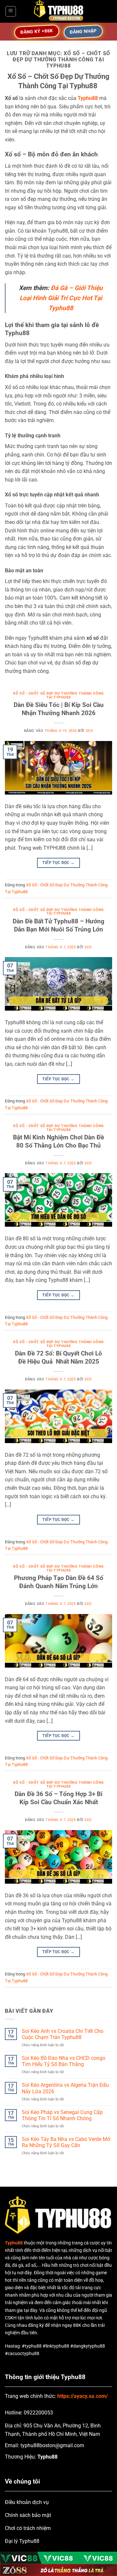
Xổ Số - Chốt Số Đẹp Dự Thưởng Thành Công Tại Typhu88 (58, 695)
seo (90, 731)
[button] (11, 11)
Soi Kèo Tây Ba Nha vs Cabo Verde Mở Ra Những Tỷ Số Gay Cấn (66, 2142)
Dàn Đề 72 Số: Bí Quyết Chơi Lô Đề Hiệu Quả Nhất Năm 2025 (58, 1357)
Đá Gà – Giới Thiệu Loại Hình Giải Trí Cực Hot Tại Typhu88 (61, 298)
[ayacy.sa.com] (58, 11)
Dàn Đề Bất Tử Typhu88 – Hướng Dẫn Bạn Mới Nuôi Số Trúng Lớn (58, 925)
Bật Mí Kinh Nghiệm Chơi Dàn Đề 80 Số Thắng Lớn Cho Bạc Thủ (58, 1141)
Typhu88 (88, 98)
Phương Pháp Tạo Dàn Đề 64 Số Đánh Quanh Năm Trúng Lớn (59, 1582)
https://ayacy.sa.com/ (83, 2396)
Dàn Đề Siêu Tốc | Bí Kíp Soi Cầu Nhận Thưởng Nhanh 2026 (59, 709)
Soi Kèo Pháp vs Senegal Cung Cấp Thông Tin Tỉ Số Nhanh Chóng (62, 2115)
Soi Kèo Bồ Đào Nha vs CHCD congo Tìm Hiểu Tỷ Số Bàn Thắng (64, 2061)
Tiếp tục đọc (58, 863)
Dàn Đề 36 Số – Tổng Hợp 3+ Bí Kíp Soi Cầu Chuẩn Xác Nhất (58, 1798)
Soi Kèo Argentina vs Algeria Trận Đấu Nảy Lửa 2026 (65, 2088)
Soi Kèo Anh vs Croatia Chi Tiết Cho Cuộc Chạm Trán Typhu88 (63, 2034)
